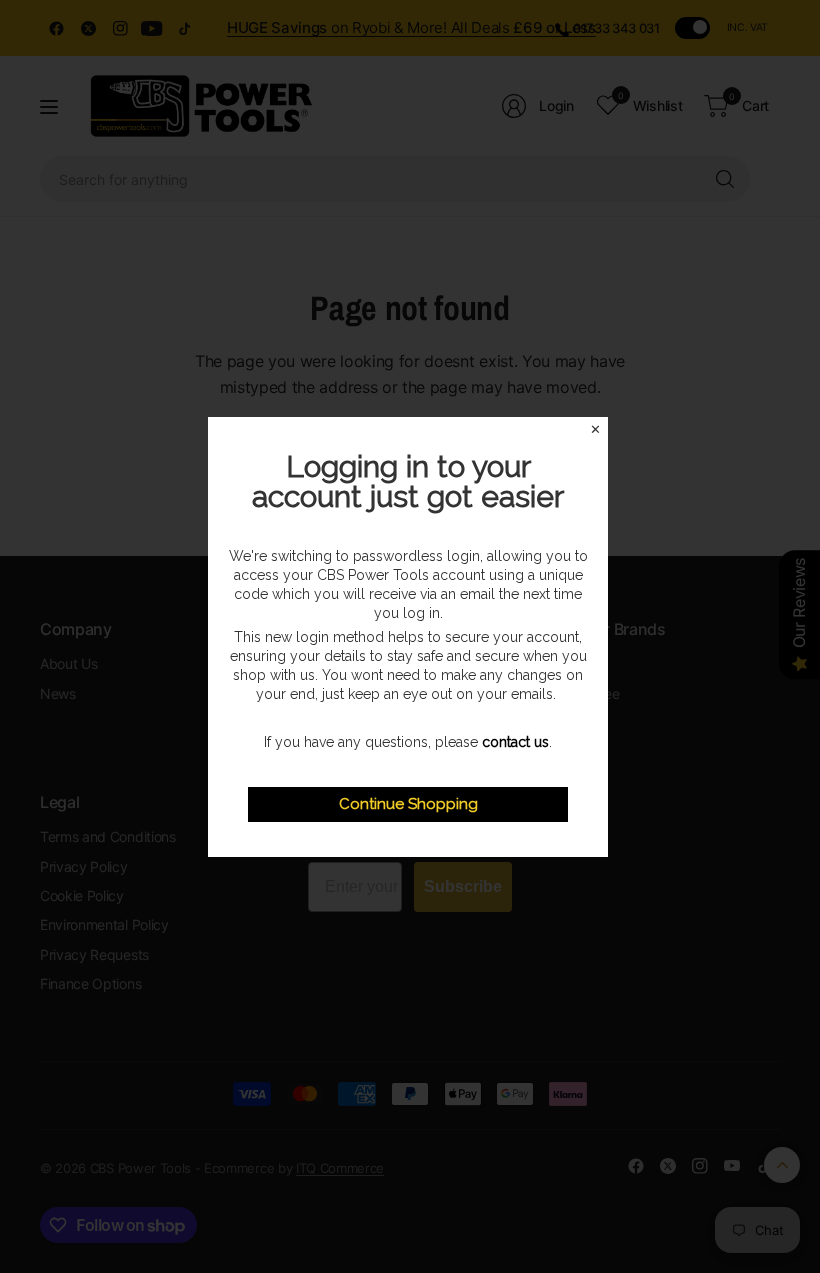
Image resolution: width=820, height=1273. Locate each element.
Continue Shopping (408, 804)
